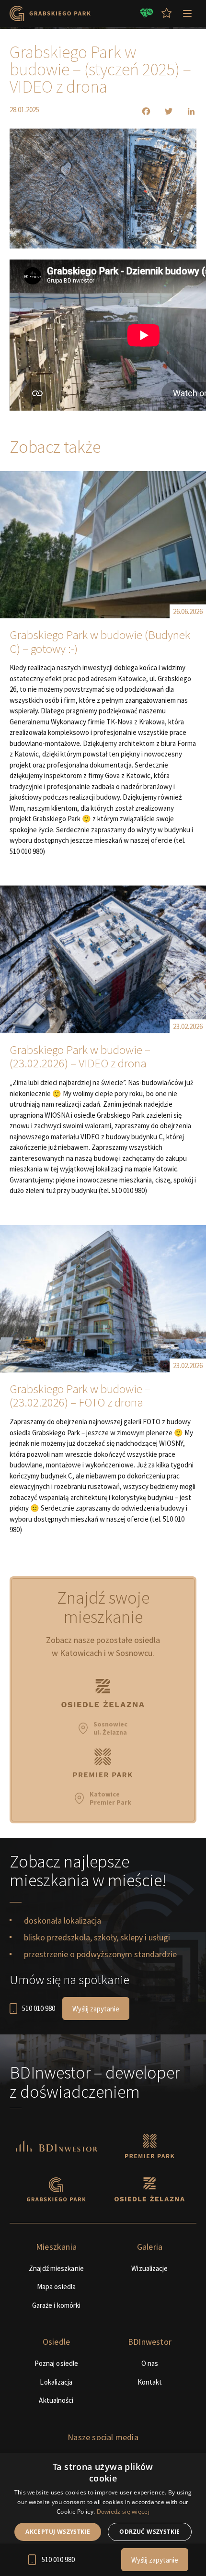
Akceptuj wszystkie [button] (58, 2532)
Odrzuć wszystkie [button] (149, 2532)
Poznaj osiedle (56, 2363)
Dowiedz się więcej (123, 2511)
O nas (150, 2363)
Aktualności (56, 2400)
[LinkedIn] (185, 111)
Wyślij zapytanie (96, 2009)
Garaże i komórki (57, 2305)
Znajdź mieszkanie (56, 2268)
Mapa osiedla (56, 2286)
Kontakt (150, 2382)
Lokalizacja (56, 2382)
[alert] (103, 2514)
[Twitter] (163, 111)
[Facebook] (140, 111)
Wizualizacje (149, 2268)
